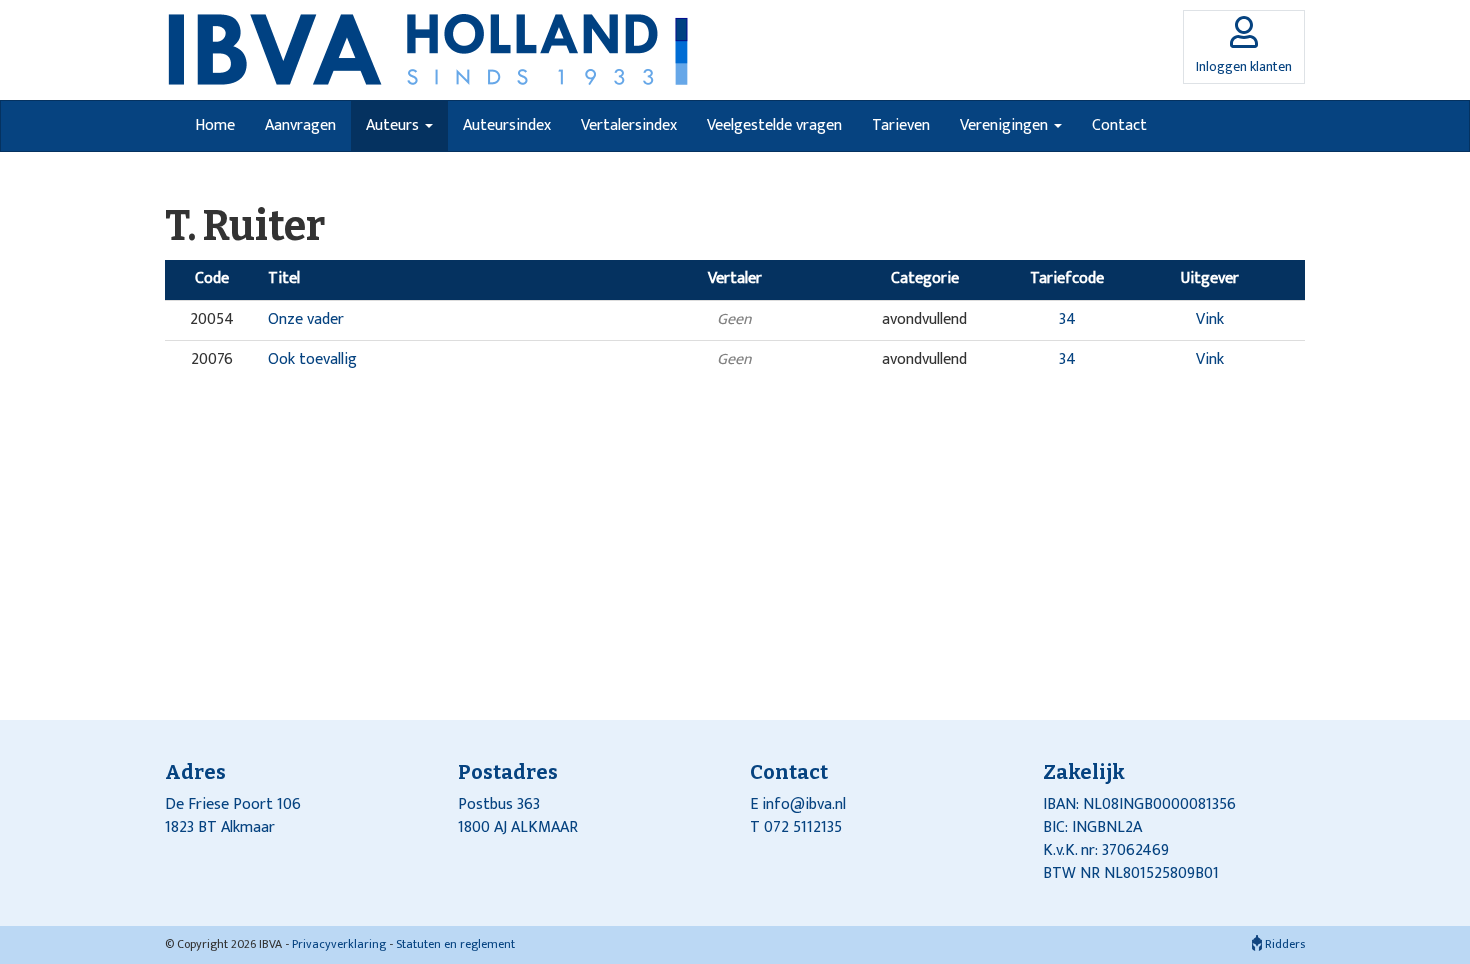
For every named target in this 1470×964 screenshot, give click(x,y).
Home (215, 125)
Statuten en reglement (455, 944)
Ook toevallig (312, 359)
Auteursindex (507, 125)
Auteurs (394, 125)
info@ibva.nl (804, 804)
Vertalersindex (629, 125)
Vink (1210, 319)
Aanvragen (300, 125)
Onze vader (306, 319)
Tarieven (901, 125)
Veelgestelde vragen (774, 125)
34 (1067, 319)
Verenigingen (1006, 125)
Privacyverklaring (339, 944)
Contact (1119, 125)
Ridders (1283, 944)
